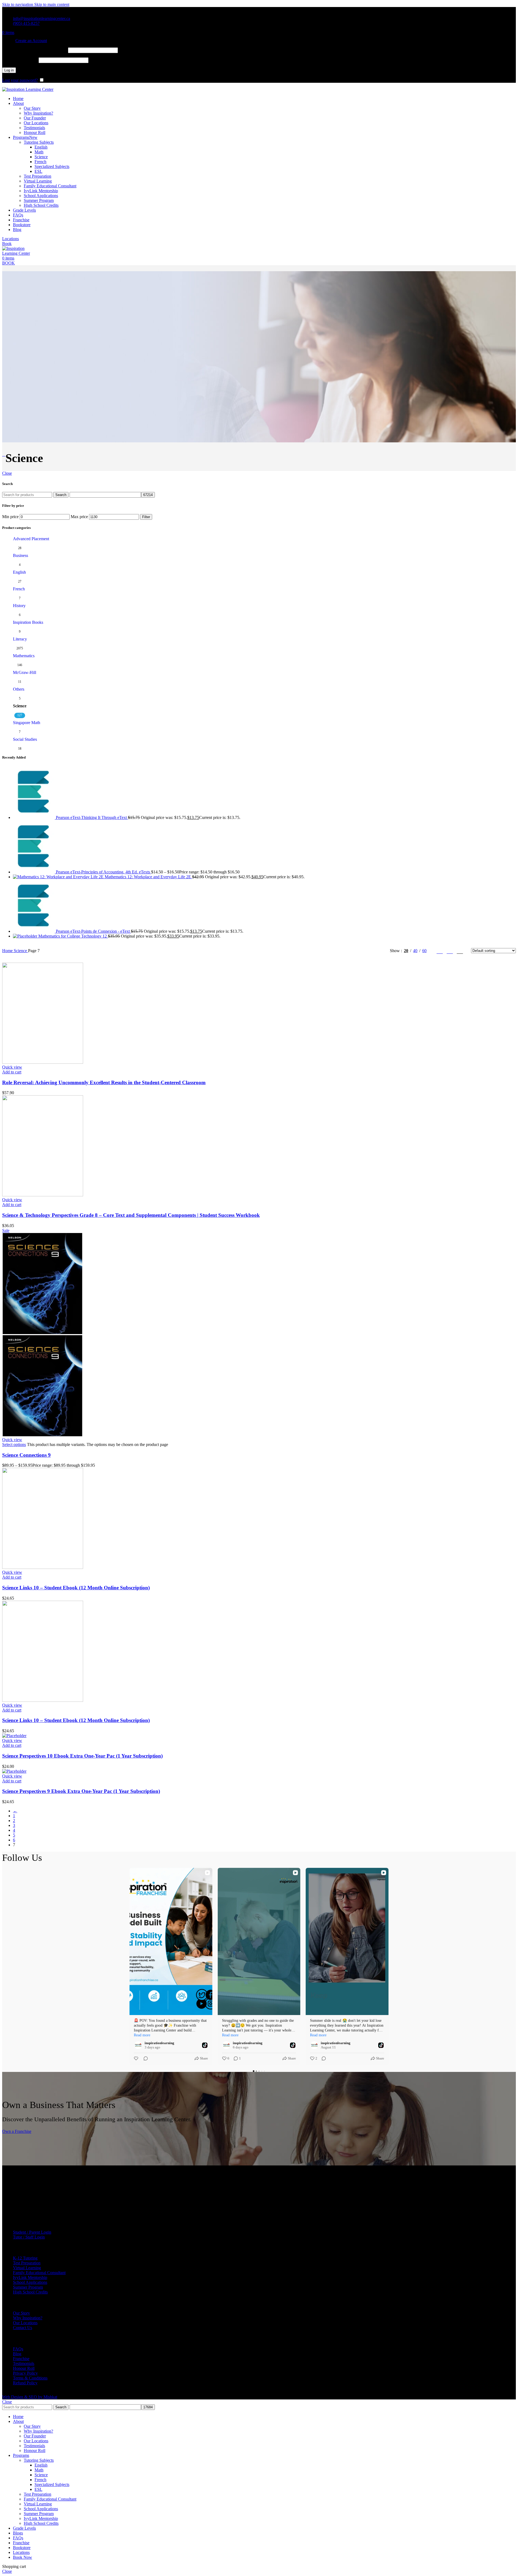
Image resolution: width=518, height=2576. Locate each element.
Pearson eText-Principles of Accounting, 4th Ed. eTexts (103, 872)
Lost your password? (20, 80)
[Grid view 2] (440, 951)
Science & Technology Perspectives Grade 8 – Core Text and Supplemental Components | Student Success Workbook (131, 1215)
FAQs (18, 2349)
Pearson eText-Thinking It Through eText (92, 817)
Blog (17, 2354)
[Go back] (4, 454)
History (19, 606)
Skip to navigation (18, 4)
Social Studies (25, 739)
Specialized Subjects (52, 166)
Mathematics (24, 656)
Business (21, 555)
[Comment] (144, 2058)
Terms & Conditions (30, 2378)
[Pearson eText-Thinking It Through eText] (34, 817)
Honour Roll (35, 132)
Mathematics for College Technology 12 (73, 936)
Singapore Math (27, 723)
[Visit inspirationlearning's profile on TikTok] (139, 2045)
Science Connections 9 (26, 1455)
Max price (79, 517)
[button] (12, 1072)
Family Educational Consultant (50, 186)
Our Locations (36, 123)
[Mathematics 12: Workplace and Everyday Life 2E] (59, 877)
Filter (146, 517)
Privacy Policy (25, 2373)
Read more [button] (142, 2035)
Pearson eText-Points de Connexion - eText (93, 931)
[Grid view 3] (450, 951)
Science (41, 157)
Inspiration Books (28, 622)
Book (7, 244)
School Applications (41, 196)
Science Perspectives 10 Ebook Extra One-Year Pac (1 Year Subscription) (82, 1756)
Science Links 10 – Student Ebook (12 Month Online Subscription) (76, 1588)
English (41, 147)
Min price (10, 517)
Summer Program (39, 200)
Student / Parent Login (32, 2232)
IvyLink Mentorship (41, 191)
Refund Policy (25, 2383)
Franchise (21, 2359)
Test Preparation (38, 176)
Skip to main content (52, 4)
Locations (11, 239)
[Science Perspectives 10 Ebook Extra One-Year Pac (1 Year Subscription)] (14, 1736)
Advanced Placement (31, 539)
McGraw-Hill (25, 672)
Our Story (32, 108)
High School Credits (41, 205)
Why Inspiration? (38, 113)
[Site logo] (28, 89)
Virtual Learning (38, 181)
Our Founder (35, 118)
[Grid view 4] (460, 951)
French (40, 162)
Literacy (20, 639)
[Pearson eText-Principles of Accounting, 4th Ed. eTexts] (34, 872)
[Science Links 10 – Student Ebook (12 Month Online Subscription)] (43, 1567)
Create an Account (31, 41)
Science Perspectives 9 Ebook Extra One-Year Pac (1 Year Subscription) (81, 1791)
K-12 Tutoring (25, 2258)
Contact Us (23, 2328)
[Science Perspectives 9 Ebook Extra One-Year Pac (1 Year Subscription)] (14, 1771)
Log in (9, 70)
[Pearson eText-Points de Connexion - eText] (34, 931)
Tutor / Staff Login (29, 2237)
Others (19, 689)
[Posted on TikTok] (205, 2045)
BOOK (8, 263)
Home (8, 951)
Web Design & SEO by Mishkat (30, 2397)
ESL (38, 171)
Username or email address (35, 50)
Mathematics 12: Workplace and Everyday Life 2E (148, 877)
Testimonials (34, 128)
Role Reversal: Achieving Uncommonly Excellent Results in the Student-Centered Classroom (104, 1082)
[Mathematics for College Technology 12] (26, 936)
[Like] (137, 2058)
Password (20, 60)
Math (39, 152)
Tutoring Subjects (39, 142)
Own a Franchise (17, 2131)
